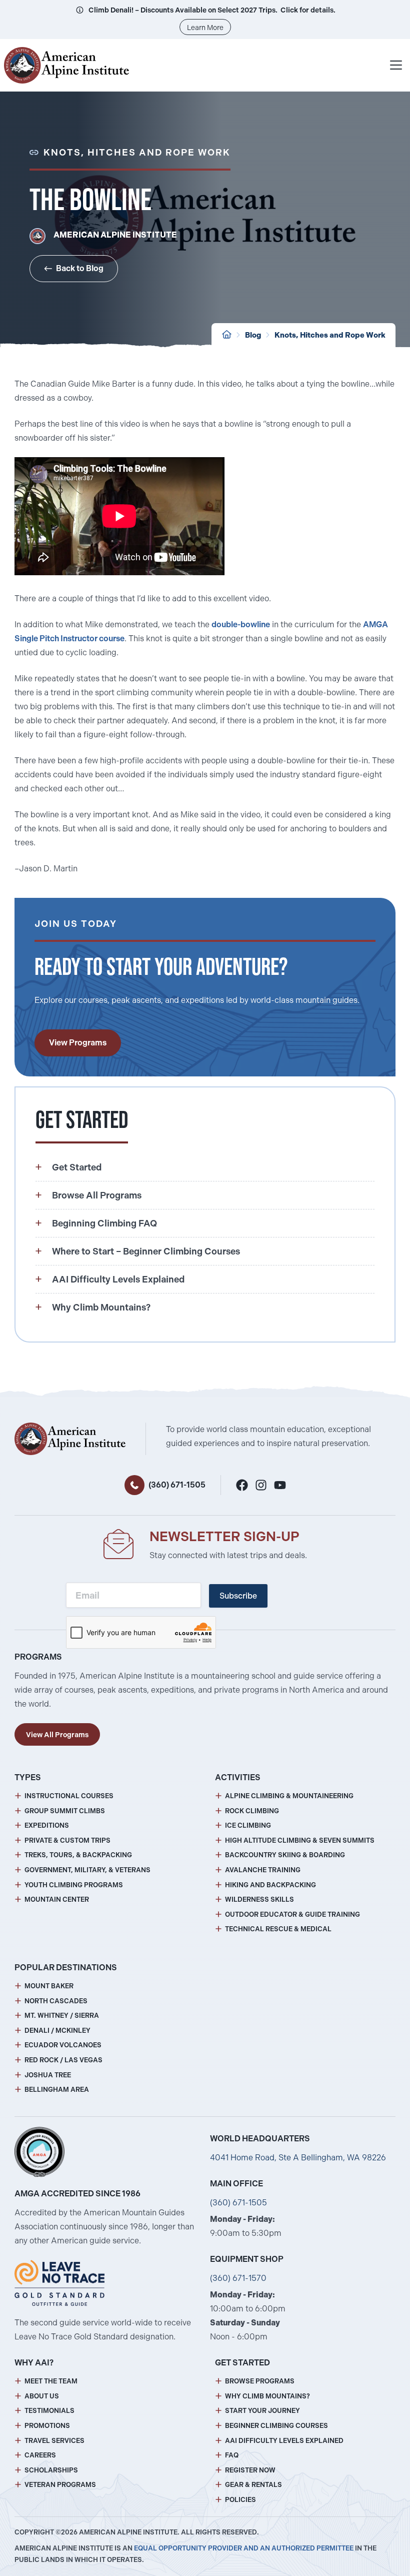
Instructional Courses (69, 1796)
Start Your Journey (262, 2411)
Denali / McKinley (57, 2031)
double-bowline (241, 624)
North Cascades (56, 2001)
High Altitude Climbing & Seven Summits (300, 1840)
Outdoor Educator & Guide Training (292, 1914)
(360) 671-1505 (177, 1485)
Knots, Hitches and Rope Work (330, 335)
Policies (240, 2500)
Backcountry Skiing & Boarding (285, 1855)
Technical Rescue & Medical (278, 1929)
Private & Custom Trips (67, 1840)
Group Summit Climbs (65, 1811)
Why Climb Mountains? (267, 2396)
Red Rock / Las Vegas (63, 2060)
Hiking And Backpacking (270, 1885)
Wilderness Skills (259, 1899)
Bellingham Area (57, 2090)
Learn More (205, 28)
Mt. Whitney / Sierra (62, 2016)
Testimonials (49, 2411)
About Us (42, 2396)
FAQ (232, 2455)
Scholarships (51, 2470)
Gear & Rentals (253, 2485)
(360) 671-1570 (238, 2278)
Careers (40, 2455)
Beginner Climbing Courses (276, 2426)
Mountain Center (57, 1899)
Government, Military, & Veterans (87, 1870)
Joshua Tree (48, 2075)
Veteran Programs (60, 2485)
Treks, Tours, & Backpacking (78, 1855)
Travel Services (54, 2441)
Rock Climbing (252, 1811)
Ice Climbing (248, 1825)
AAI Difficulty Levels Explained (284, 2441)
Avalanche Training (263, 1870)
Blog (253, 335)
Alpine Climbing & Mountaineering (289, 1796)
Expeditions (47, 1825)
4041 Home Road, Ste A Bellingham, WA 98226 (298, 2158)
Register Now (250, 2470)
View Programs (78, 1043)
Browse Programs (260, 2381)
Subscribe (238, 1596)
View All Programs (57, 1735)
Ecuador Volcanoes (63, 2045)
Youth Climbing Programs (74, 1885)
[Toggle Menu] (396, 65)
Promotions (47, 2426)
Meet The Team (51, 2381)
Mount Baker (49, 1986)
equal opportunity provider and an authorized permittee (244, 2548)
